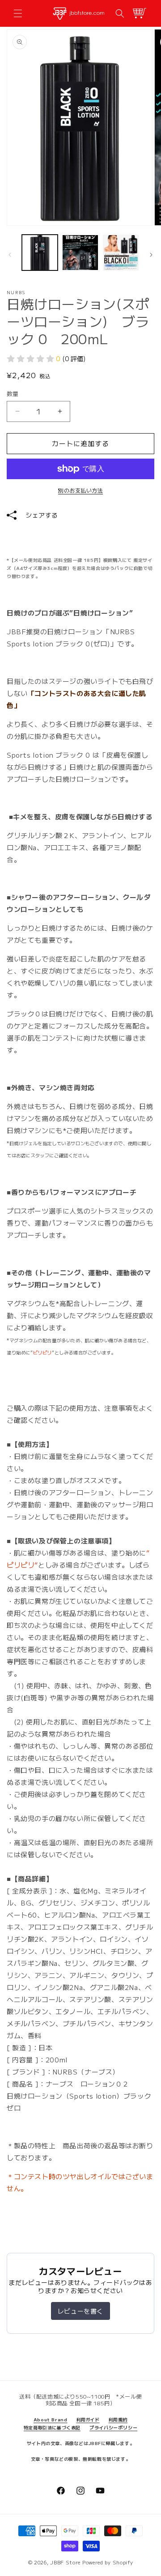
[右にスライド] (151, 255)
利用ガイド (88, 2419)
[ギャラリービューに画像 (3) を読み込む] (121, 253)
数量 (13, 394)
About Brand (51, 2419)
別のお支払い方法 (80, 490)
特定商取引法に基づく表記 (52, 2427)
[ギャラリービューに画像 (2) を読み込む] (80, 253)
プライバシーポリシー (113, 2427)
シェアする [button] (42, 515)
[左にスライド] (10, 255)
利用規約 (118, 2419)
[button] (18, 13)
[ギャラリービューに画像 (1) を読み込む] (40, 253)
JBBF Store (65, 2562)
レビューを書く (80, 2311)
